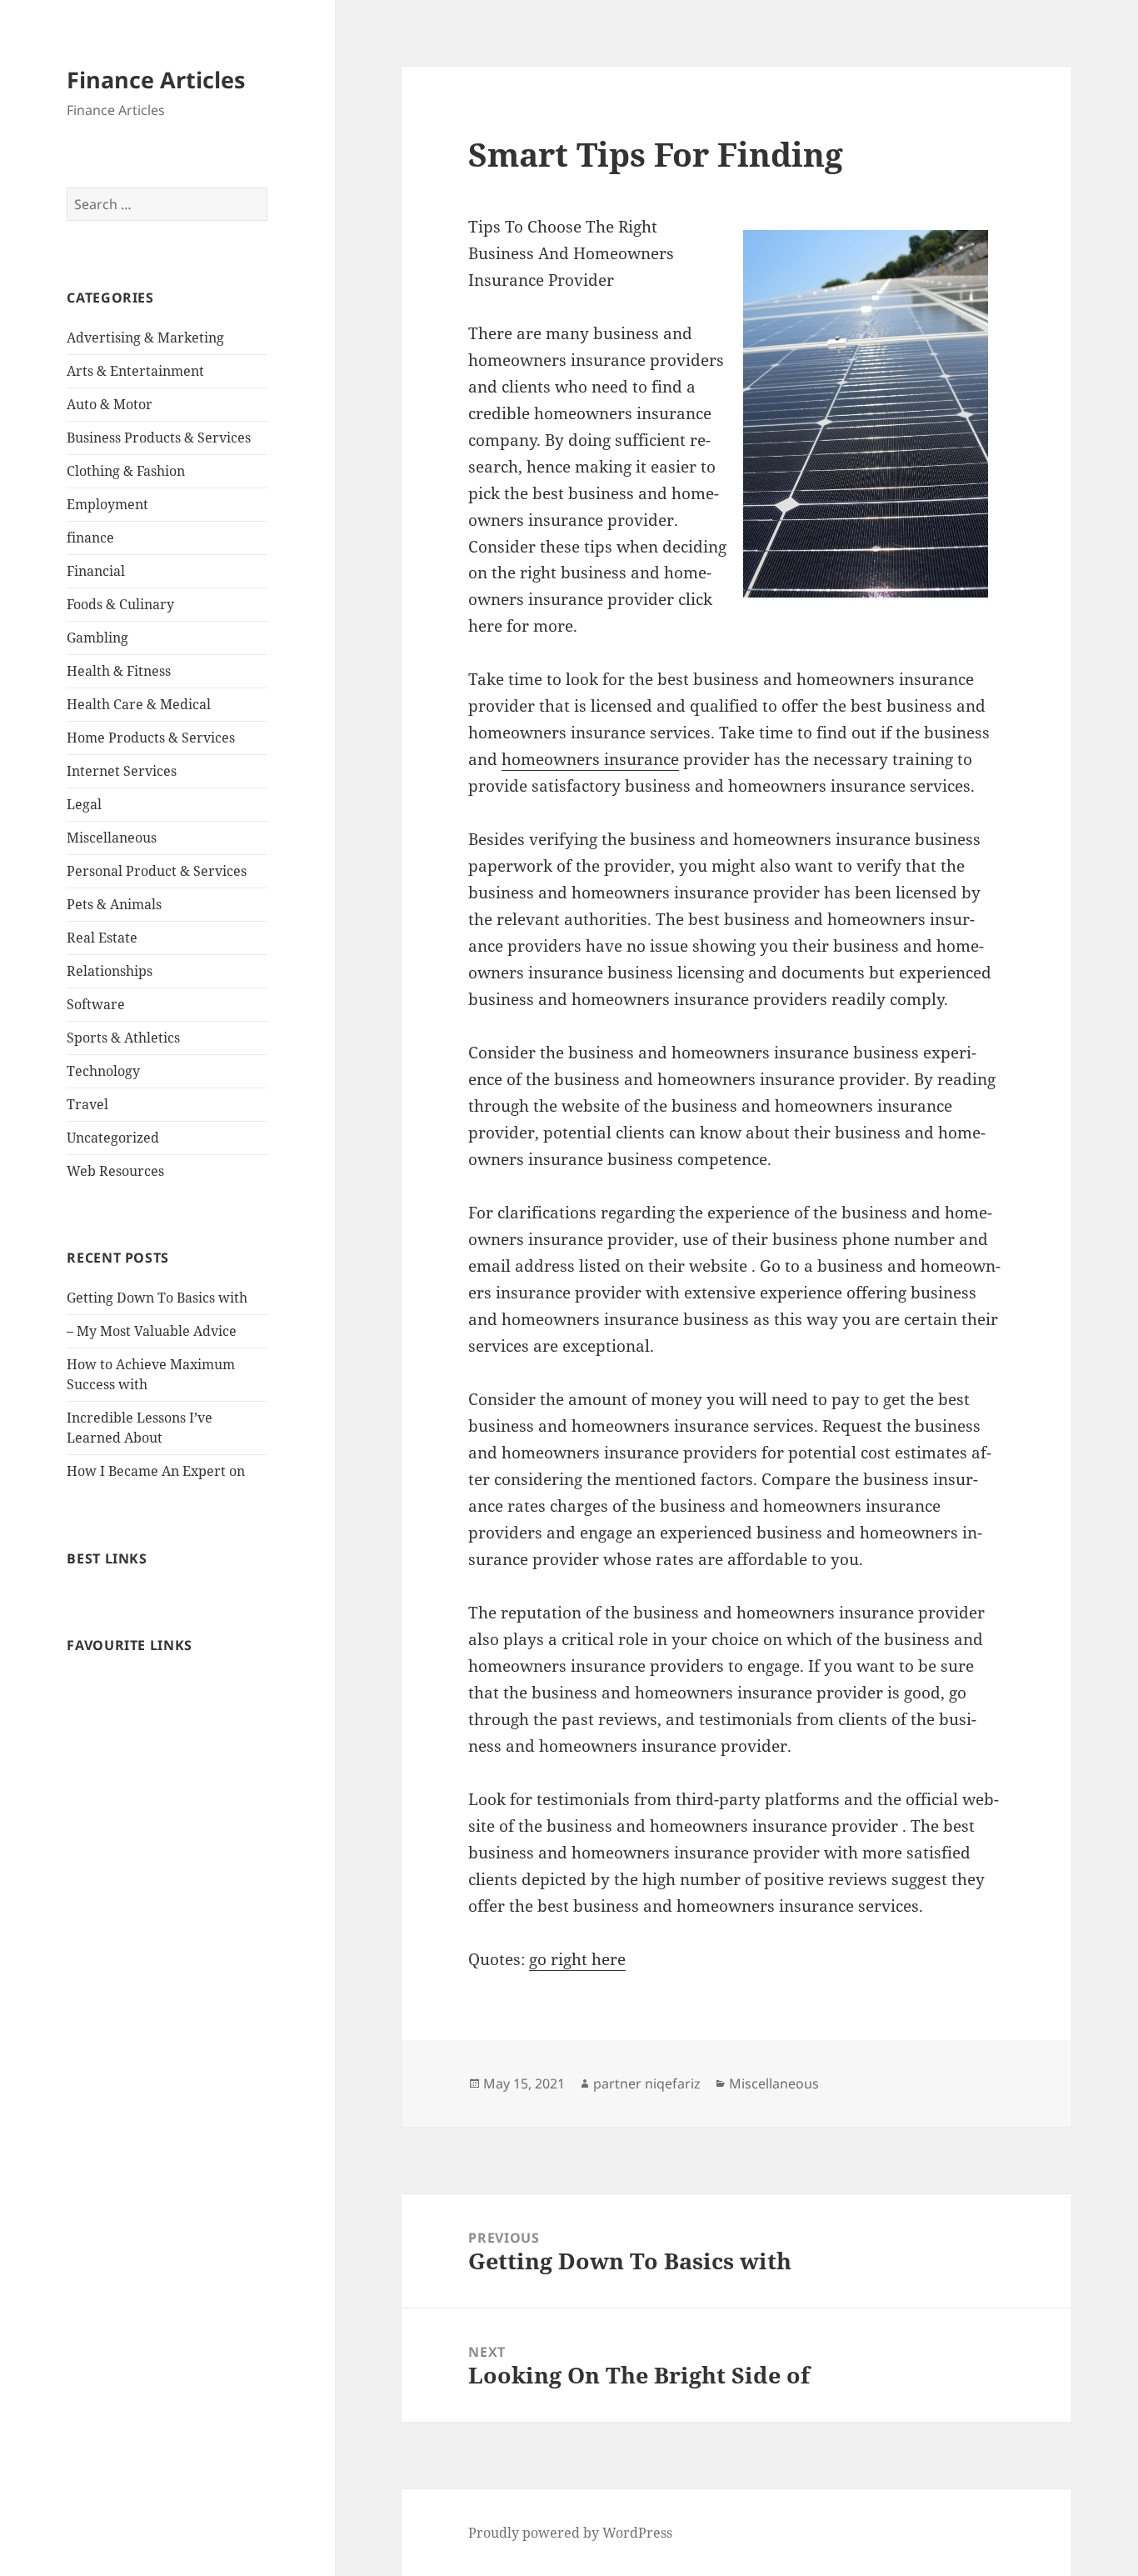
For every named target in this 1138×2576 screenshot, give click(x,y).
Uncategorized (113, 1138)
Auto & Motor (110, 404)
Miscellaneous (112, 838)
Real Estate (102, 938)
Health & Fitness (119, 671)
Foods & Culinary (120, 604)
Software (96, 1004)
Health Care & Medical (139, 704)
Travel (87, 1104)
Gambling (97, 638)
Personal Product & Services (157, 871)
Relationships (110, 971)
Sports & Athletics (123, 1038)
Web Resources (115, 1171)
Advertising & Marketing (145, 338)
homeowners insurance (590, 759)
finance (90, 538)
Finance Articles (156, 80)
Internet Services (122, 771)
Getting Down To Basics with (157, 1298)
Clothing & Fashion (126, 471)
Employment (107, 504)
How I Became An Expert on (156, 1471)
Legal (84, 804)
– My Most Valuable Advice (152, 1331)
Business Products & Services (159, 438)
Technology (103, 1071)
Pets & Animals (114, 904)
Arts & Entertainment (135, 371)
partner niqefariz (647, 2083)
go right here (577, 1959)
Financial (96, 571)
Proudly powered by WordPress (570, 2533)
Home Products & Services (151, 738)
